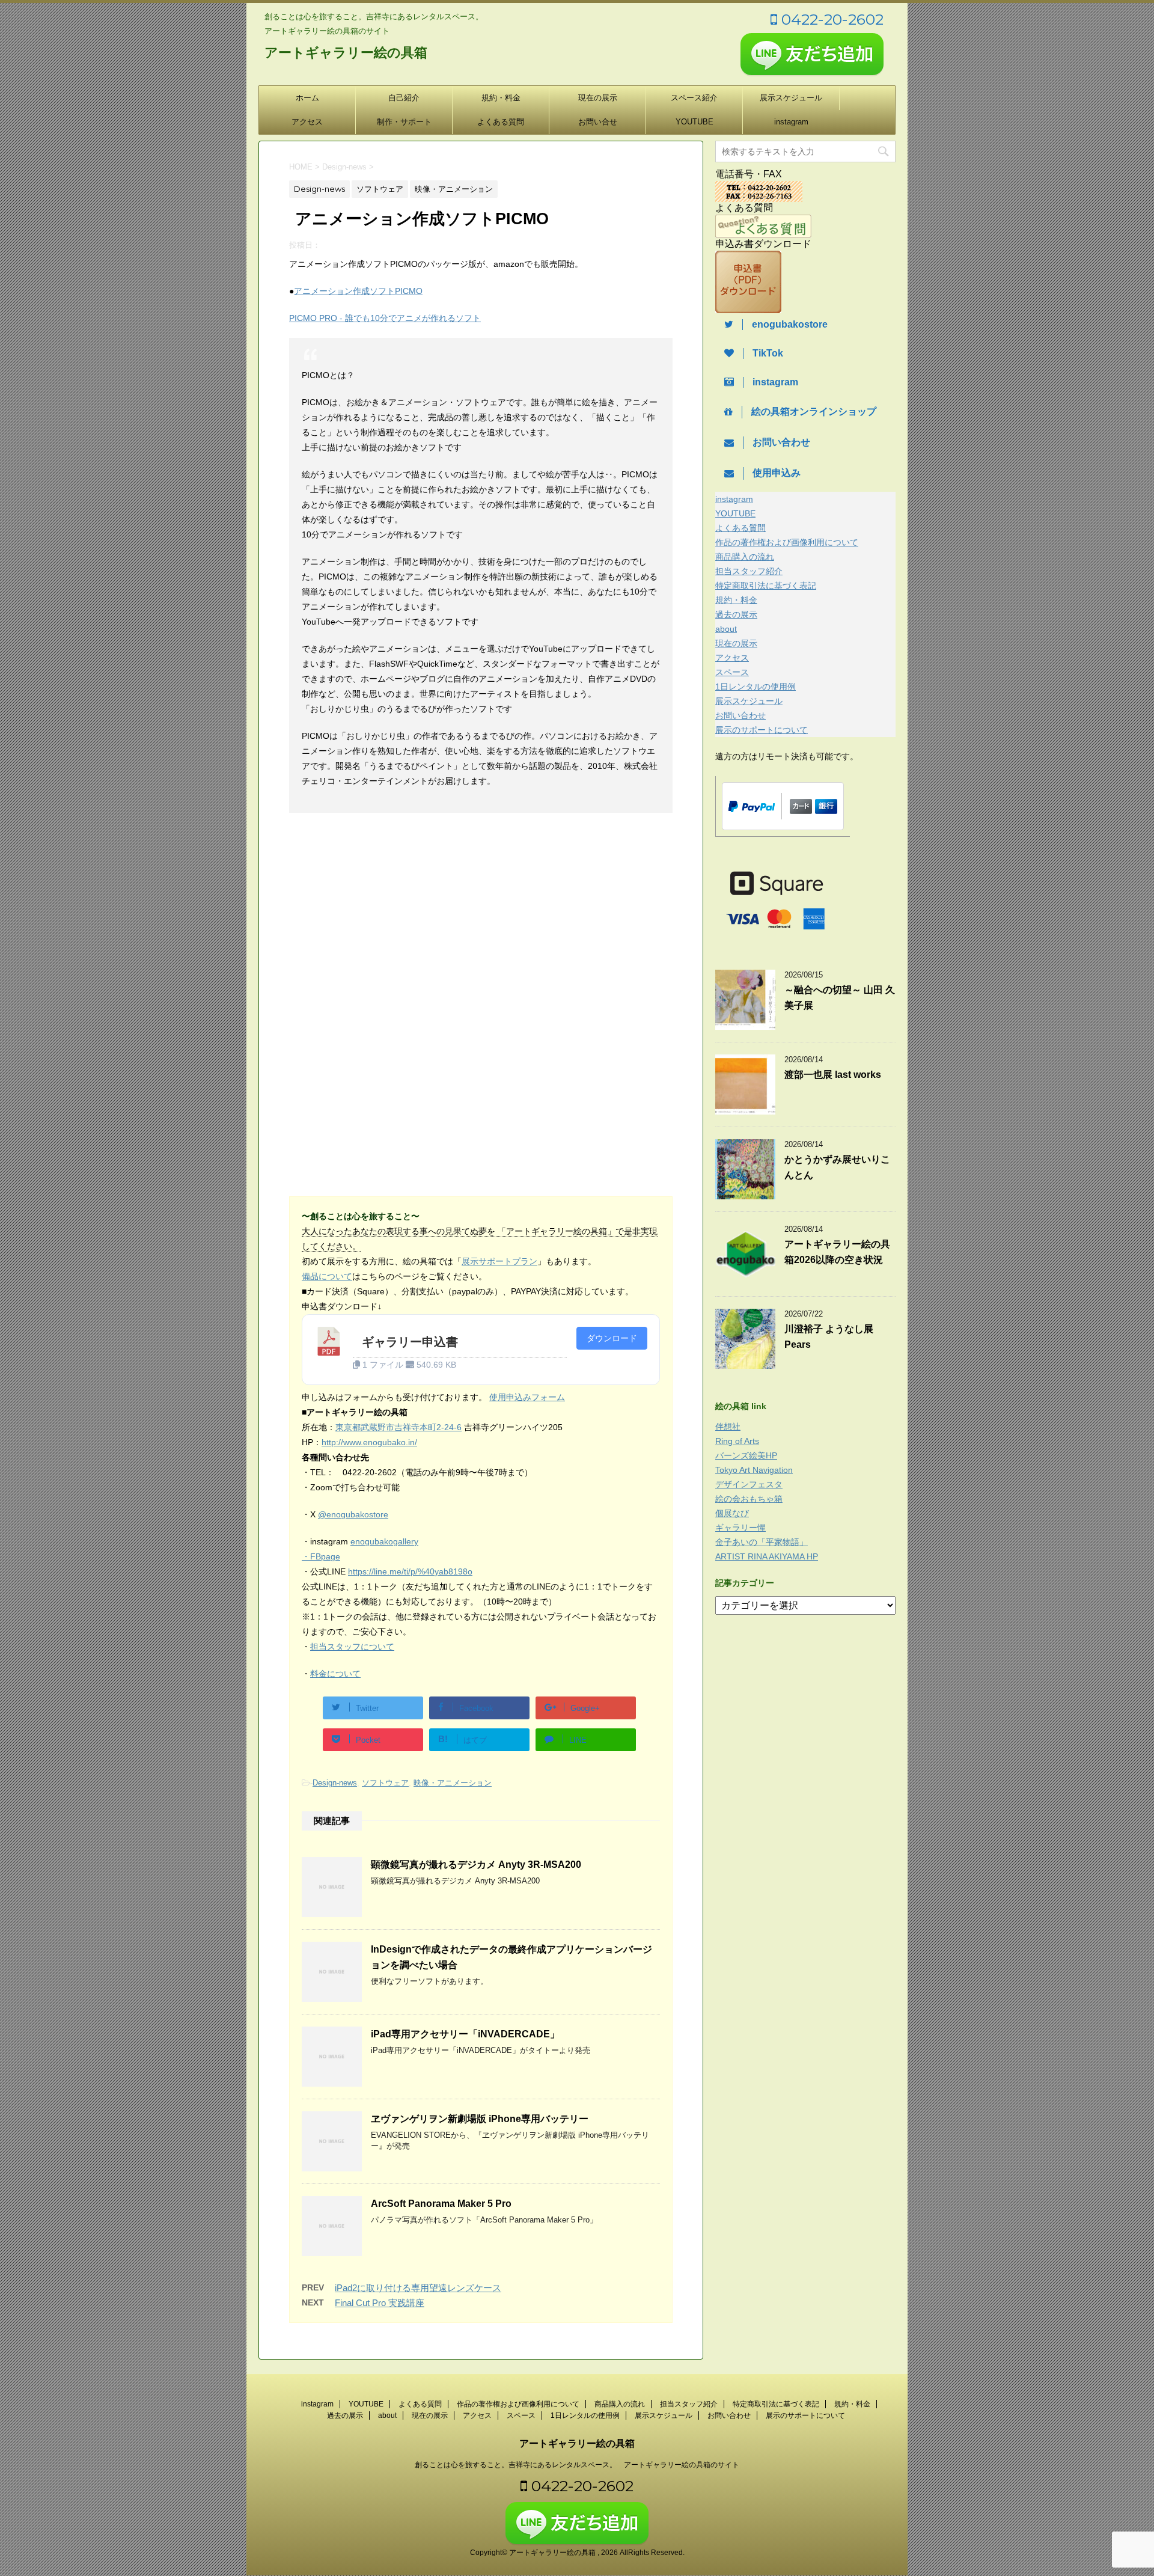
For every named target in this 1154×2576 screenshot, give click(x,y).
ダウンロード (612, 1338)
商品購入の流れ (745, 557)
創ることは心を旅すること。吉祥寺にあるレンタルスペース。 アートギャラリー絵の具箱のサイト (577, 2465)
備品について (327, 1276)
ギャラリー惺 (740, 1528)
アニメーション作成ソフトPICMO (358, 291)
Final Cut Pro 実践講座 (380, 2303)
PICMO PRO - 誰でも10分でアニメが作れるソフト (385, 318)
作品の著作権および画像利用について (787, 542)
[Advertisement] (390, 921)
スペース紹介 (694, 98)
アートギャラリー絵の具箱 (346, 53)
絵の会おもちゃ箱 (749, 1499)
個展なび (732, 1513)
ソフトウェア (385, 1783)
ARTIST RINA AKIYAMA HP (767, 1556)
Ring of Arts (737, 1441)
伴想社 (728, 1427)
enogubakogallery (384, 1541)
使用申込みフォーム (527, 1397)
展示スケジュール (791, 98)
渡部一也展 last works (833, 1075)
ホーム (307, 98)
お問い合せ (598, 122)
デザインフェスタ (749, 1484)
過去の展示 (736, 614)
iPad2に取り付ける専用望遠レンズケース (418, 2288)
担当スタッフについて (352, 1647)
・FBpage (321, 1556)
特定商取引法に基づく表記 (766, 586)
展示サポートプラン (499, 1261)
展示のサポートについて (762, 730)
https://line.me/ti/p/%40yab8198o (410, 1571)
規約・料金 (501, 98)
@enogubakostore (353, 1514)
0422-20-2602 (830, 19)
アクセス (307, 122)
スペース (732, 672)
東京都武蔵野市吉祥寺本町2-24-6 (398, 1427)
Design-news (335, 1783)
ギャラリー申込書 (410, 1342)
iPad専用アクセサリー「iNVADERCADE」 (465, 2034)
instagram (791, 122)
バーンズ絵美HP (746, 1455)
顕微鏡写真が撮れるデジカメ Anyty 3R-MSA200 (476, 1865)
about (726, 629)
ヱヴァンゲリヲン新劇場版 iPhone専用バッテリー (480, 2119)
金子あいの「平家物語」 (762, 1542)
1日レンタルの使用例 (756, 687)
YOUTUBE (695, 122)
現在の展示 (598, 98)
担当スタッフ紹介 (749, 571)
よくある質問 (501, 122)
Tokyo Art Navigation (754, 1470)
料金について (335, 1674)
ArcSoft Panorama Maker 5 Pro (441, 2204)
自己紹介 (404, 98)
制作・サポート (404, 122)
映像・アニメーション (453, 1783)
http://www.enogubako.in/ (369, 1442)
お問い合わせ (740, 715)
